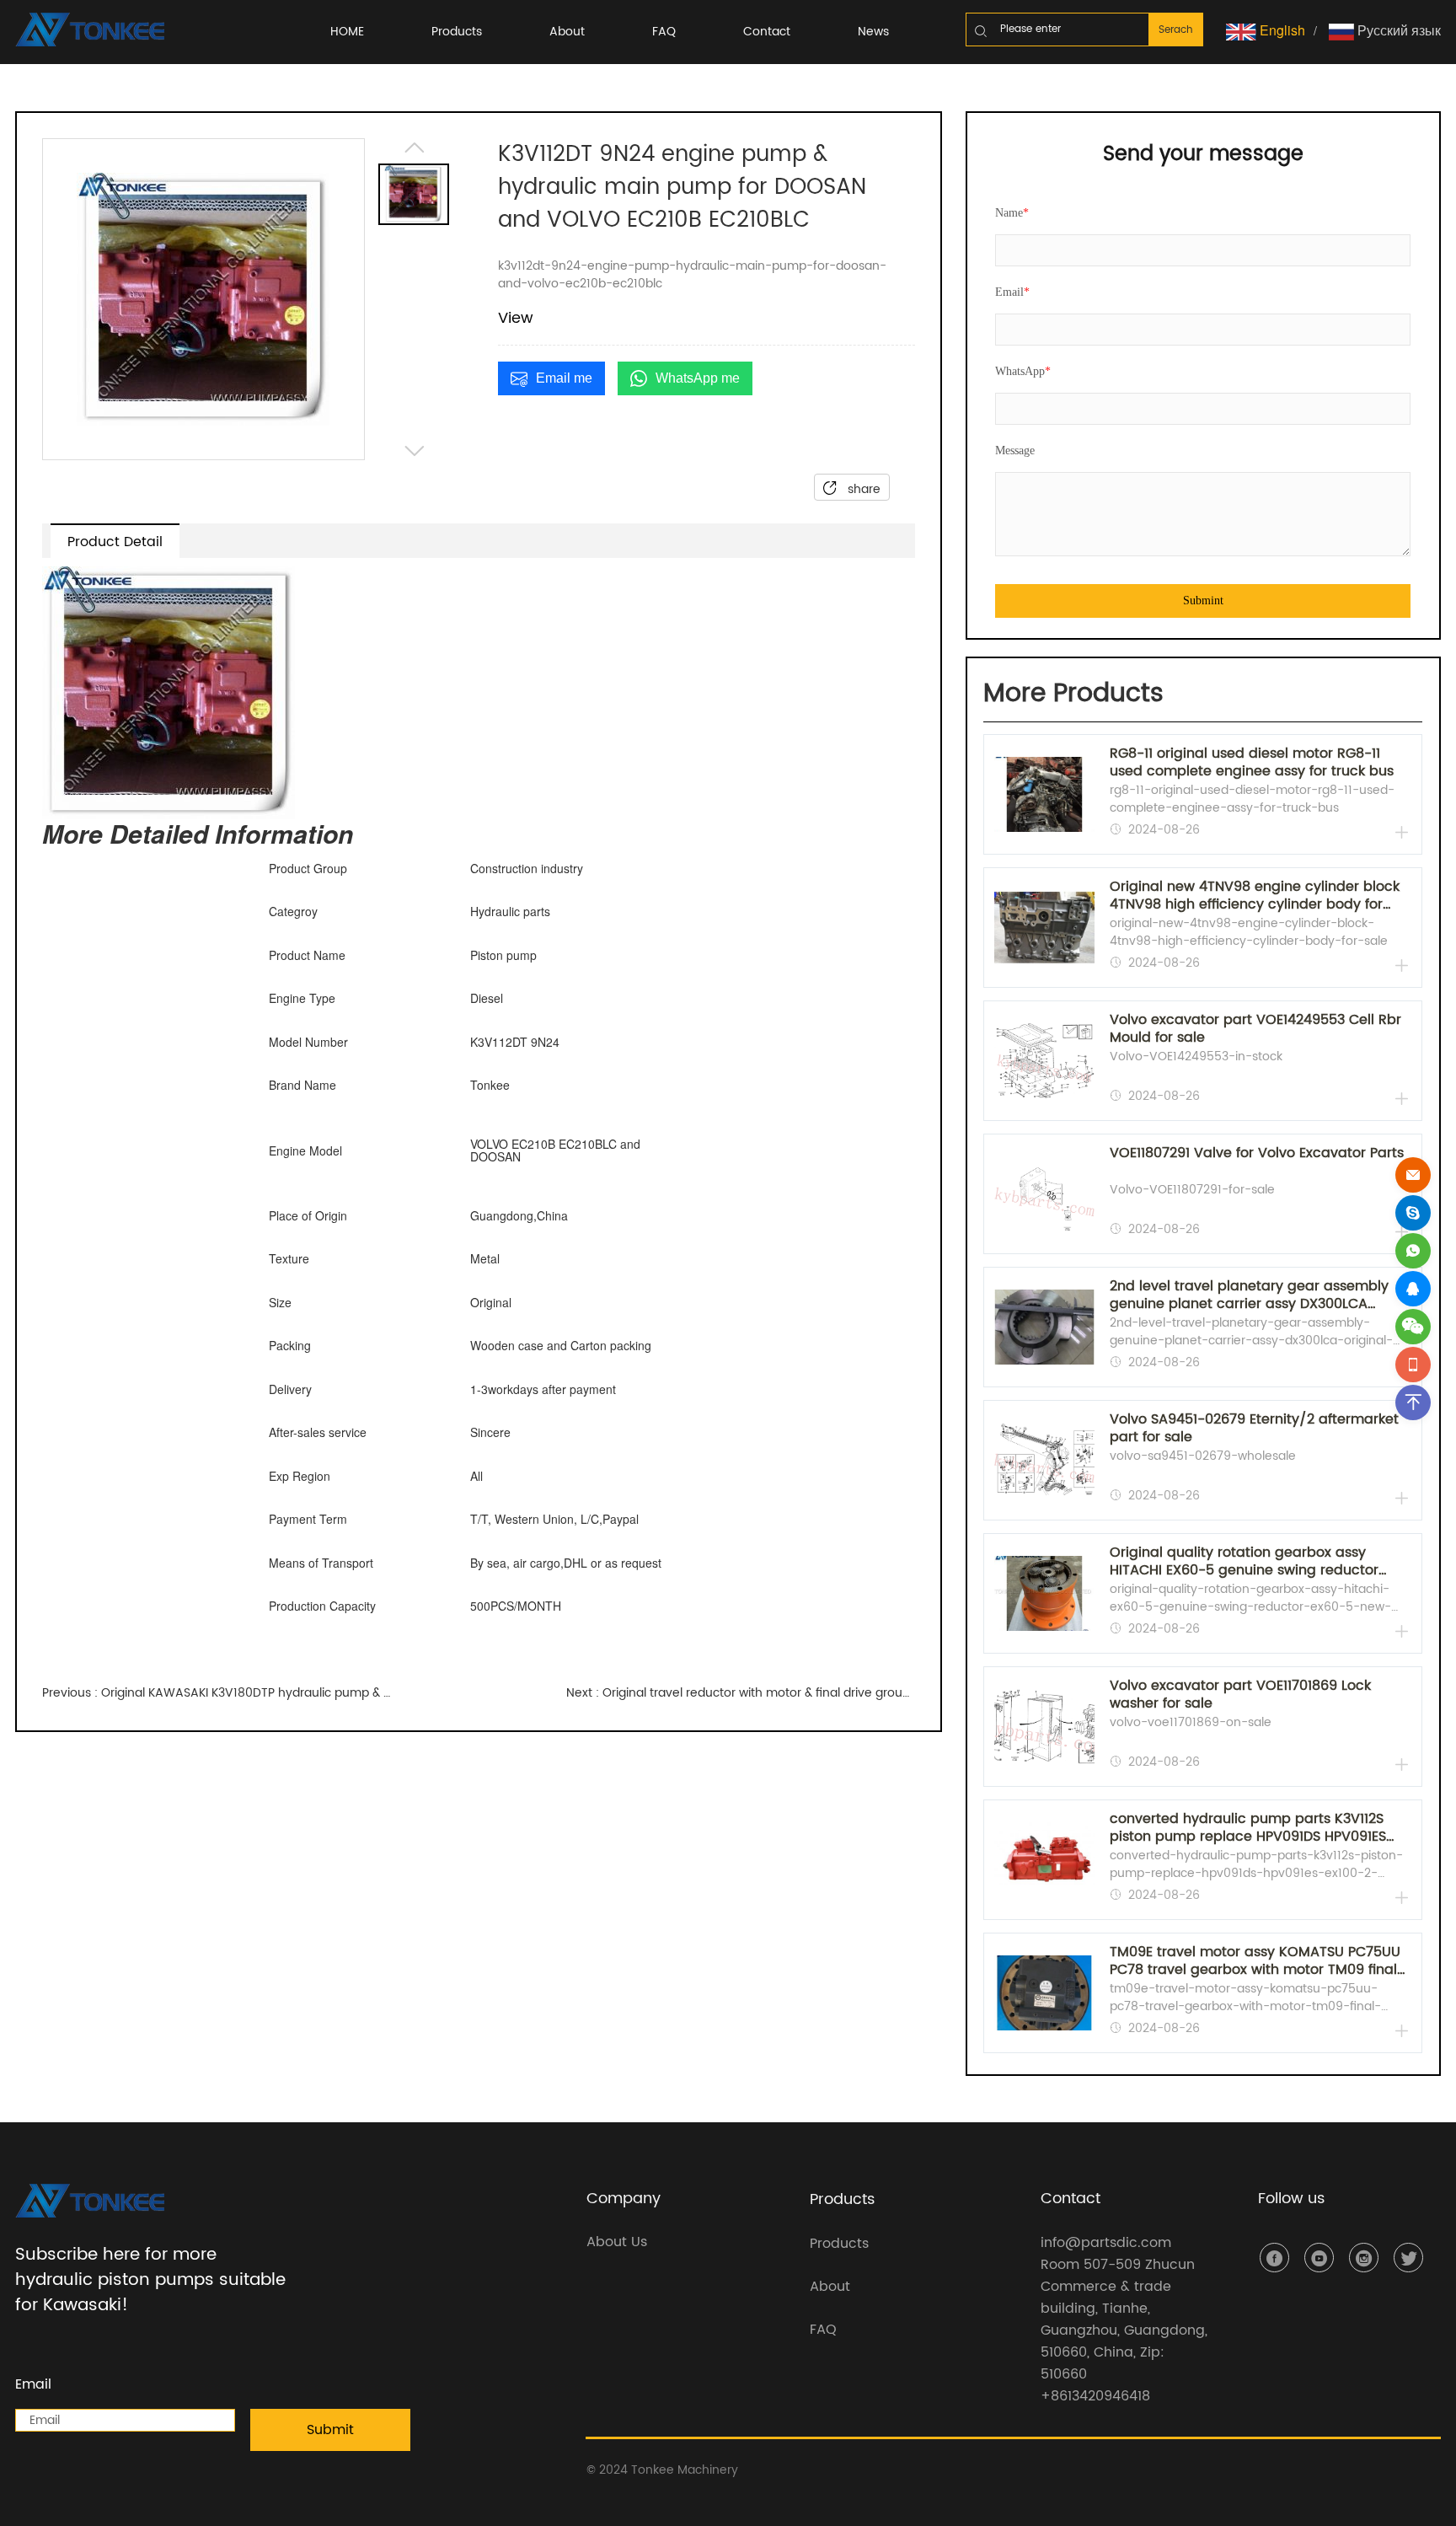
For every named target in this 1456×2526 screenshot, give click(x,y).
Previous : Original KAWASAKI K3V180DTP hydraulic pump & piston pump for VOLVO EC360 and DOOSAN (217, 1693)
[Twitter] (1408, 2258)
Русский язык (1397, 30)
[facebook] (1274, 2258)
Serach (1176, 30)
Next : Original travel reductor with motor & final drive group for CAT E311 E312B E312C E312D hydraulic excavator (741, 1693)
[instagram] (1364, 2258)
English (1281, 30)
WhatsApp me (698, 378)
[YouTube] (1319, 2258)
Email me (564, 378)
